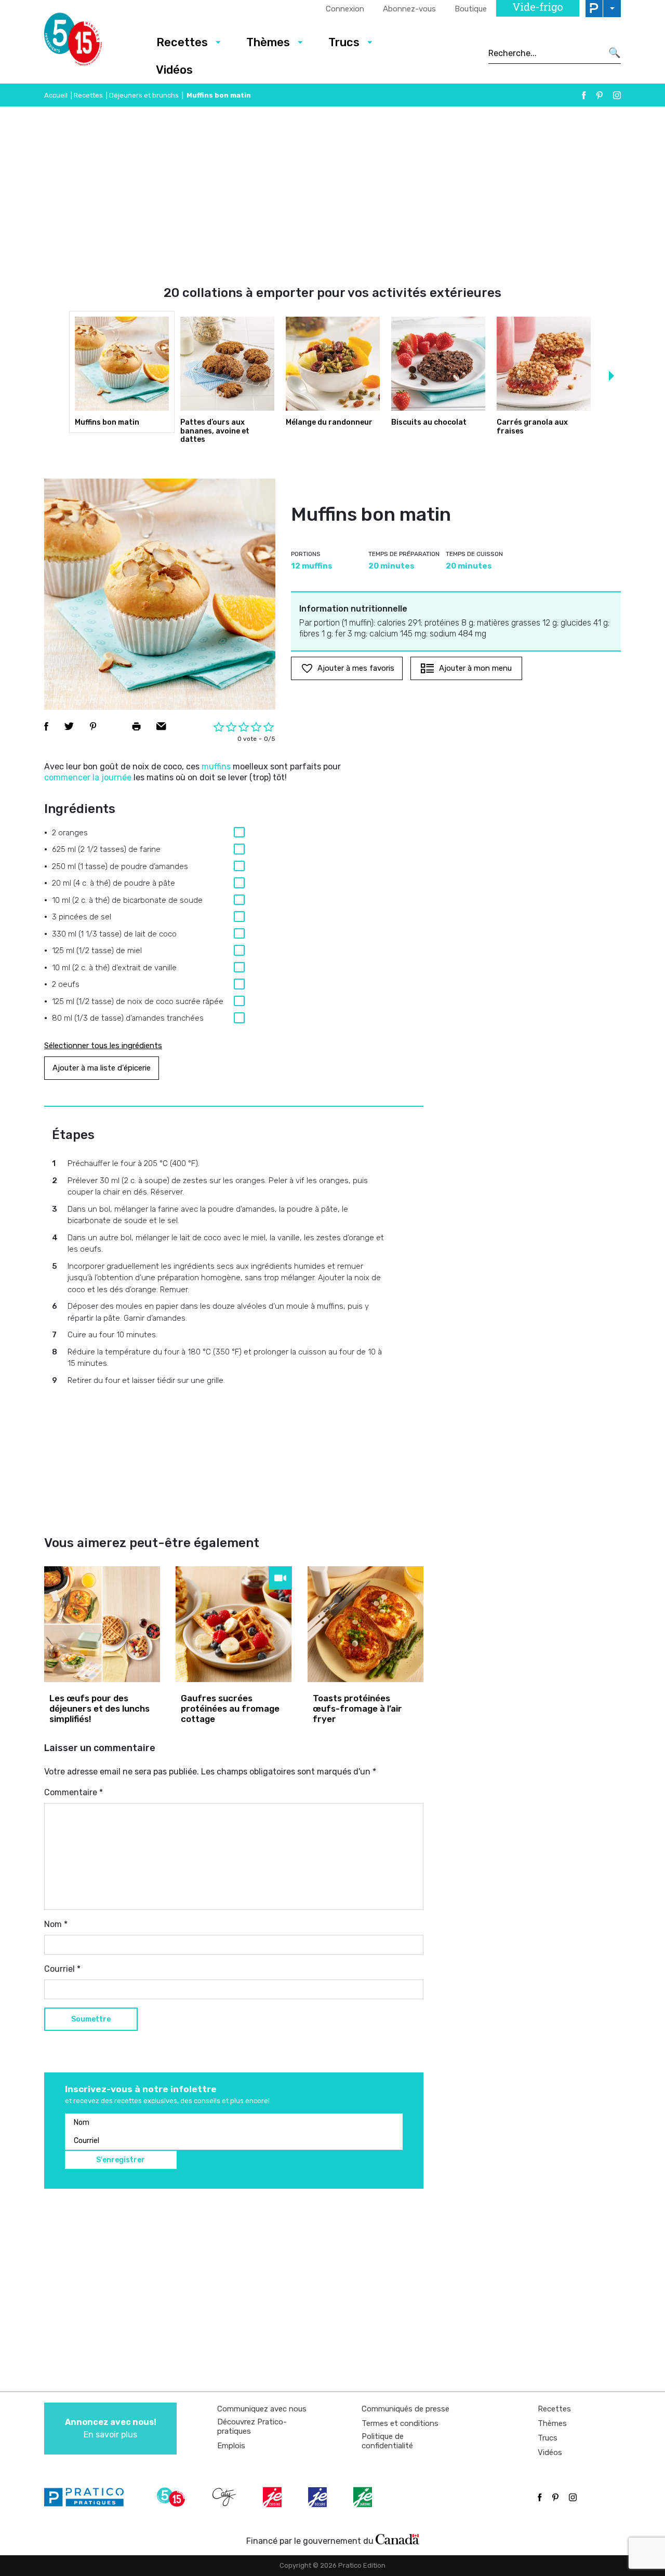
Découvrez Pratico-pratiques (252, 2426)
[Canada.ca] (397, 2539)
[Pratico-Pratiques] (88, 2497)
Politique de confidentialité (387, 2441)
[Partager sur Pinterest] (93, 726)
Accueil (56, 95)
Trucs (344, 42)
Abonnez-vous (409, 9)
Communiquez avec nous (262, 2409)
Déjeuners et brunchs (144, 95)
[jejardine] (364, 2497)
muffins (216, 767)
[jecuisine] (273, 2497)
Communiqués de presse (405, 2409)
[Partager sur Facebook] (46, 726)
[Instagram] (617, 95)
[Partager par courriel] (161, 726)
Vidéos (174, 70)
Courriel (62, 1969)
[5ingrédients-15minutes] (172, 2497)
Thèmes (268, 42)
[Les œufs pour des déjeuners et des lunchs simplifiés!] (102, 1624)
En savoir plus (111, 2428)
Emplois (231, 2446)
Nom (56, 1924)
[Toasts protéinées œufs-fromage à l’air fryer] (365, 1624)
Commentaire (74, 1792)
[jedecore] (318, 2497)
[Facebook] (584, 95)
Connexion (345, 9)
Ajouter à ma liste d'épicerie (102, 1068)
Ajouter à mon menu (475, 668)
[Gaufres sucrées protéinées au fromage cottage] (234, 1624)
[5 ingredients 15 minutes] (90, 42)
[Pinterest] (600, 95)
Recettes (182, 42)
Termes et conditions (400, 2423)
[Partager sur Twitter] (69, 726)
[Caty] (225, 2497)
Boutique (471, 9)
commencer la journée (88, 777)
